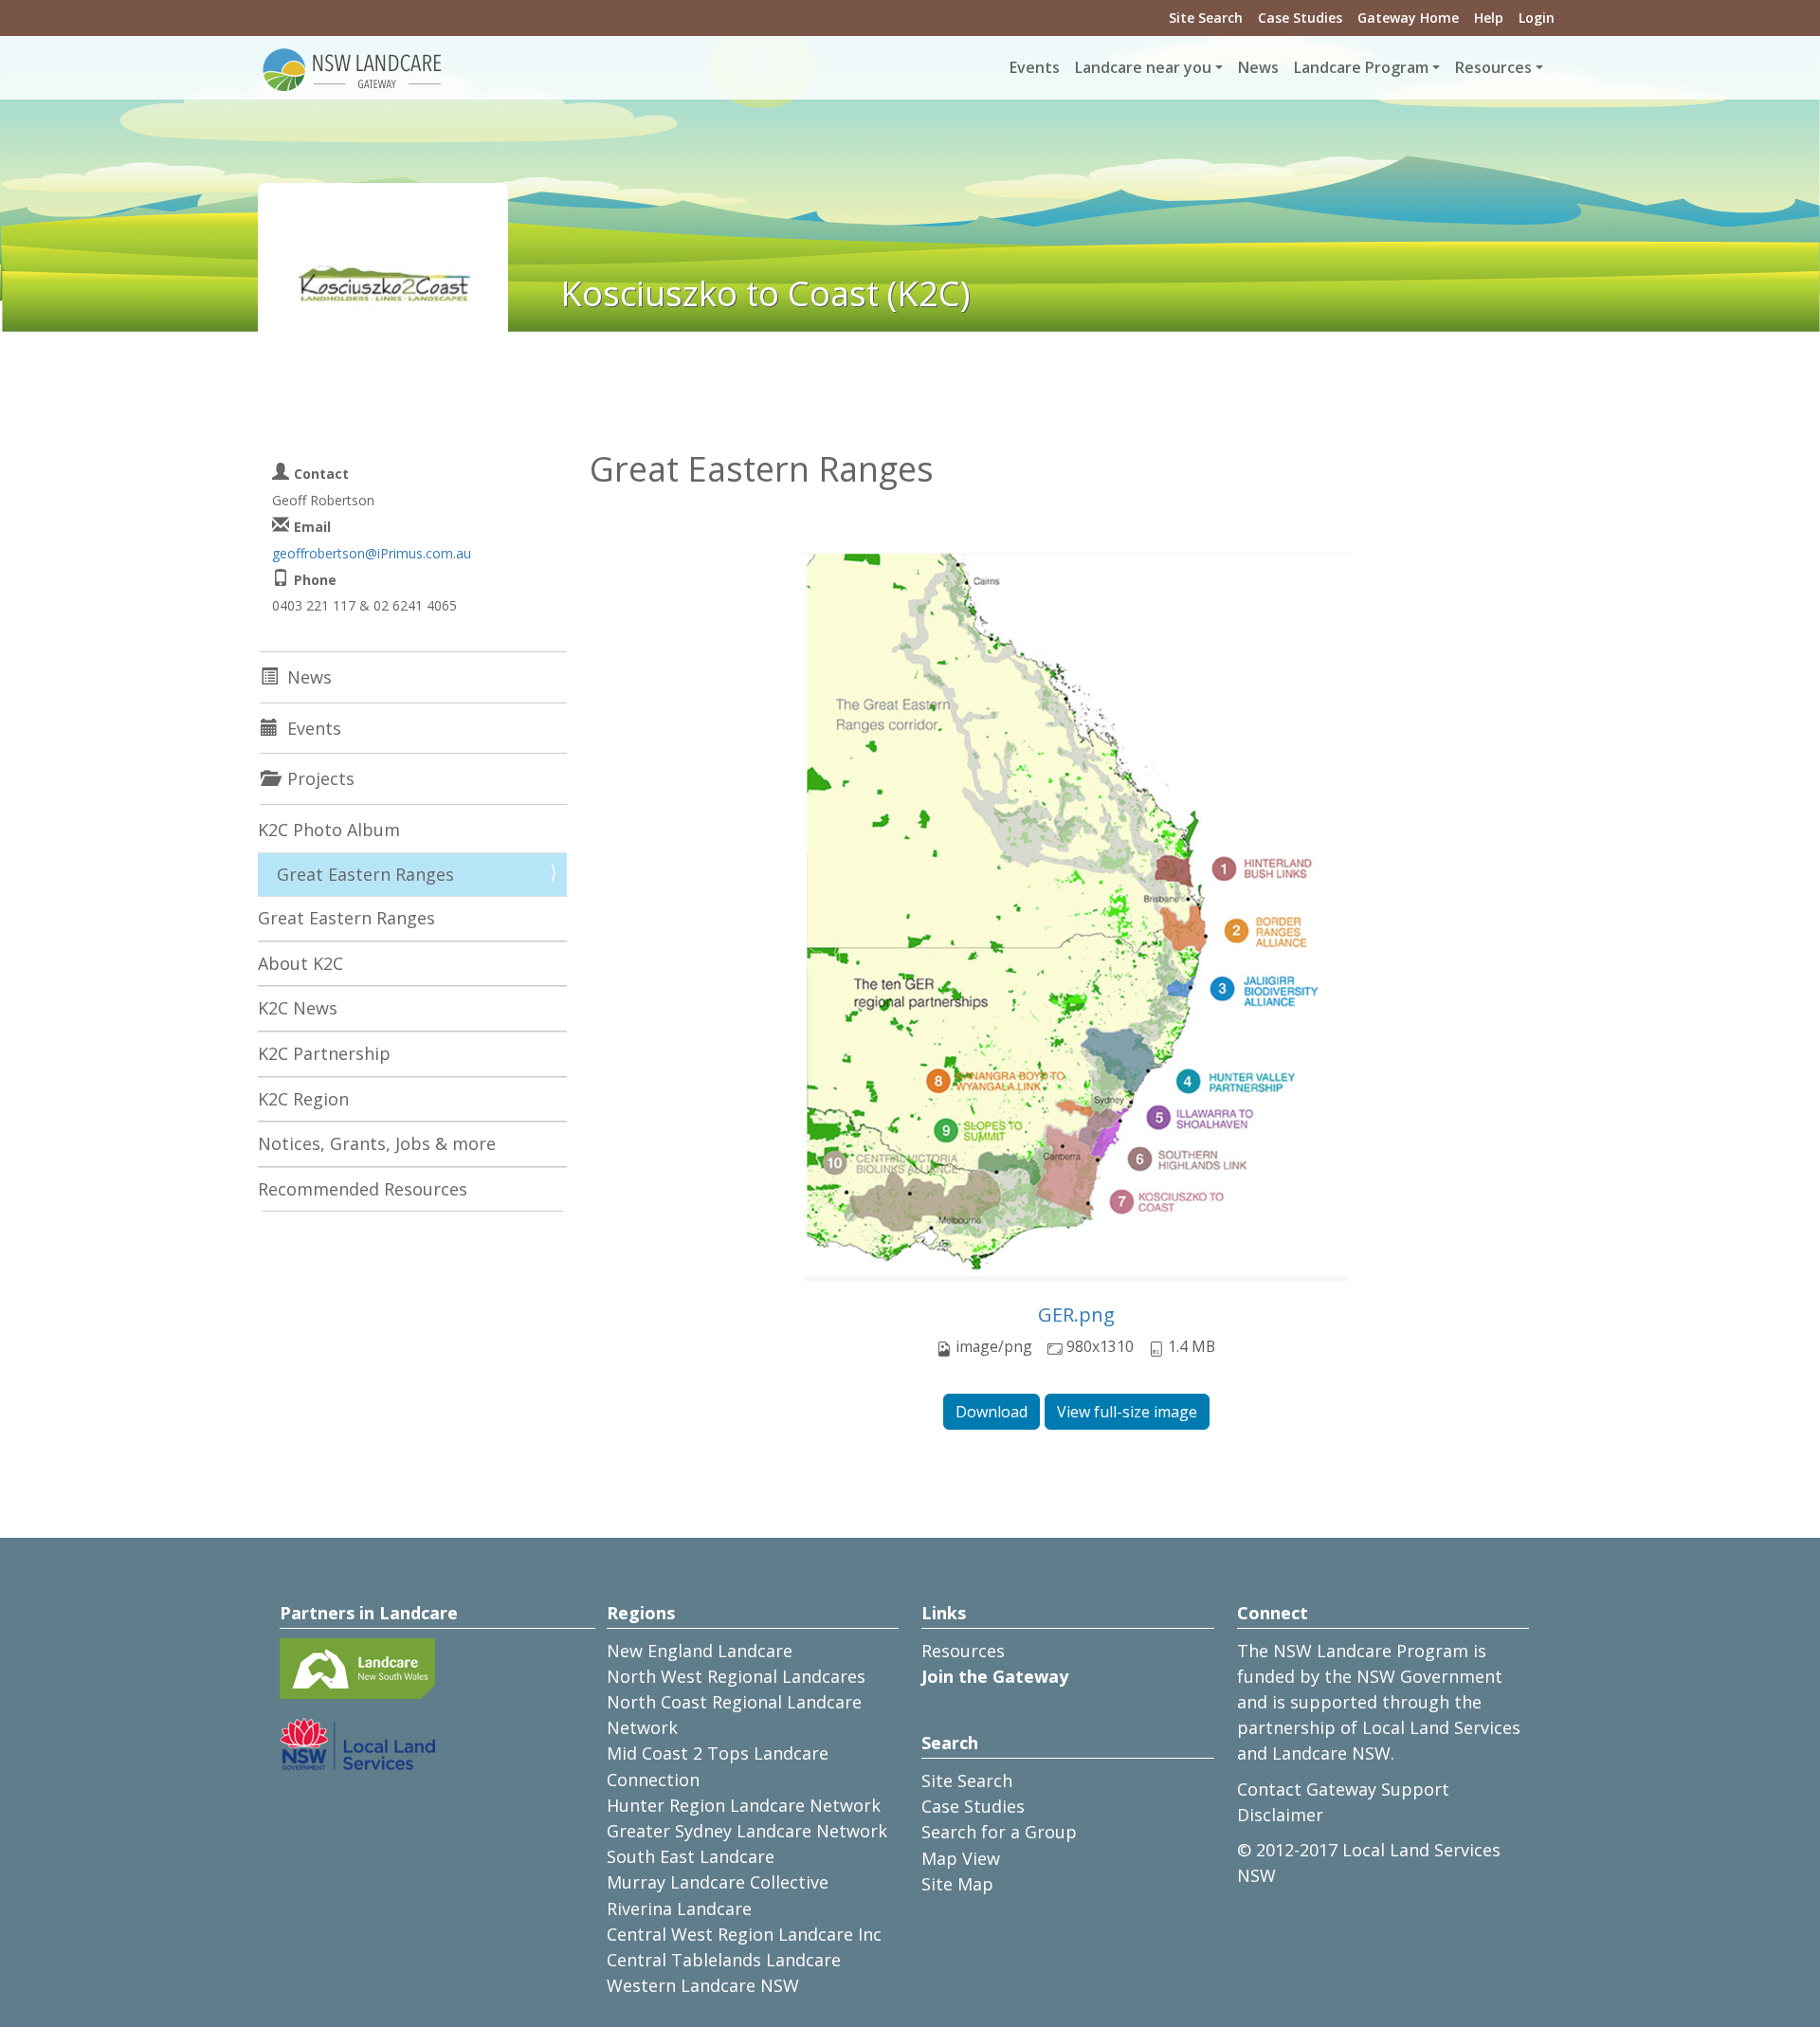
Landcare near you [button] (1143, 67)
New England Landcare (700, 1651)
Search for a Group (999, 1832)
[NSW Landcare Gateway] (353, 68)
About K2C (300, 963)
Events (1035, 67)
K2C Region (303, 1099)
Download (992, 1412)
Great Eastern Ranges (365, 874)
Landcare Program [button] (1361, 67)
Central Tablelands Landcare (724, 1960)
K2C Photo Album (329, 830)
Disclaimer (1280, 1815)
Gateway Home (1408, 18)
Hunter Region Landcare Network (744, 1805)
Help (1489, 18)
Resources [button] (1493, 67)
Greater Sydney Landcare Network (747, 1831)
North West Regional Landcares (736, 1676)
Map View (961, 1858)
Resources (963, 1651)
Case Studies (1300, 18)
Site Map (957, 1884)
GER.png (1076, 1315)
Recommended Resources (363, 1189)
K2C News (298, 1008)
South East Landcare (691, 1856)
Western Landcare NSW (703, 1985)
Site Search (1206, 18)
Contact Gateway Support (1343, 1789)
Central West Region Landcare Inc (744, 1934)
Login (1537, 18)
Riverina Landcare (679, 1908)
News (1258, 67)
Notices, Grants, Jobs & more (377, 1143)
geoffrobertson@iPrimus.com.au (372, 553)
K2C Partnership (324, 1053)
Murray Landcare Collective (718, 1882)
